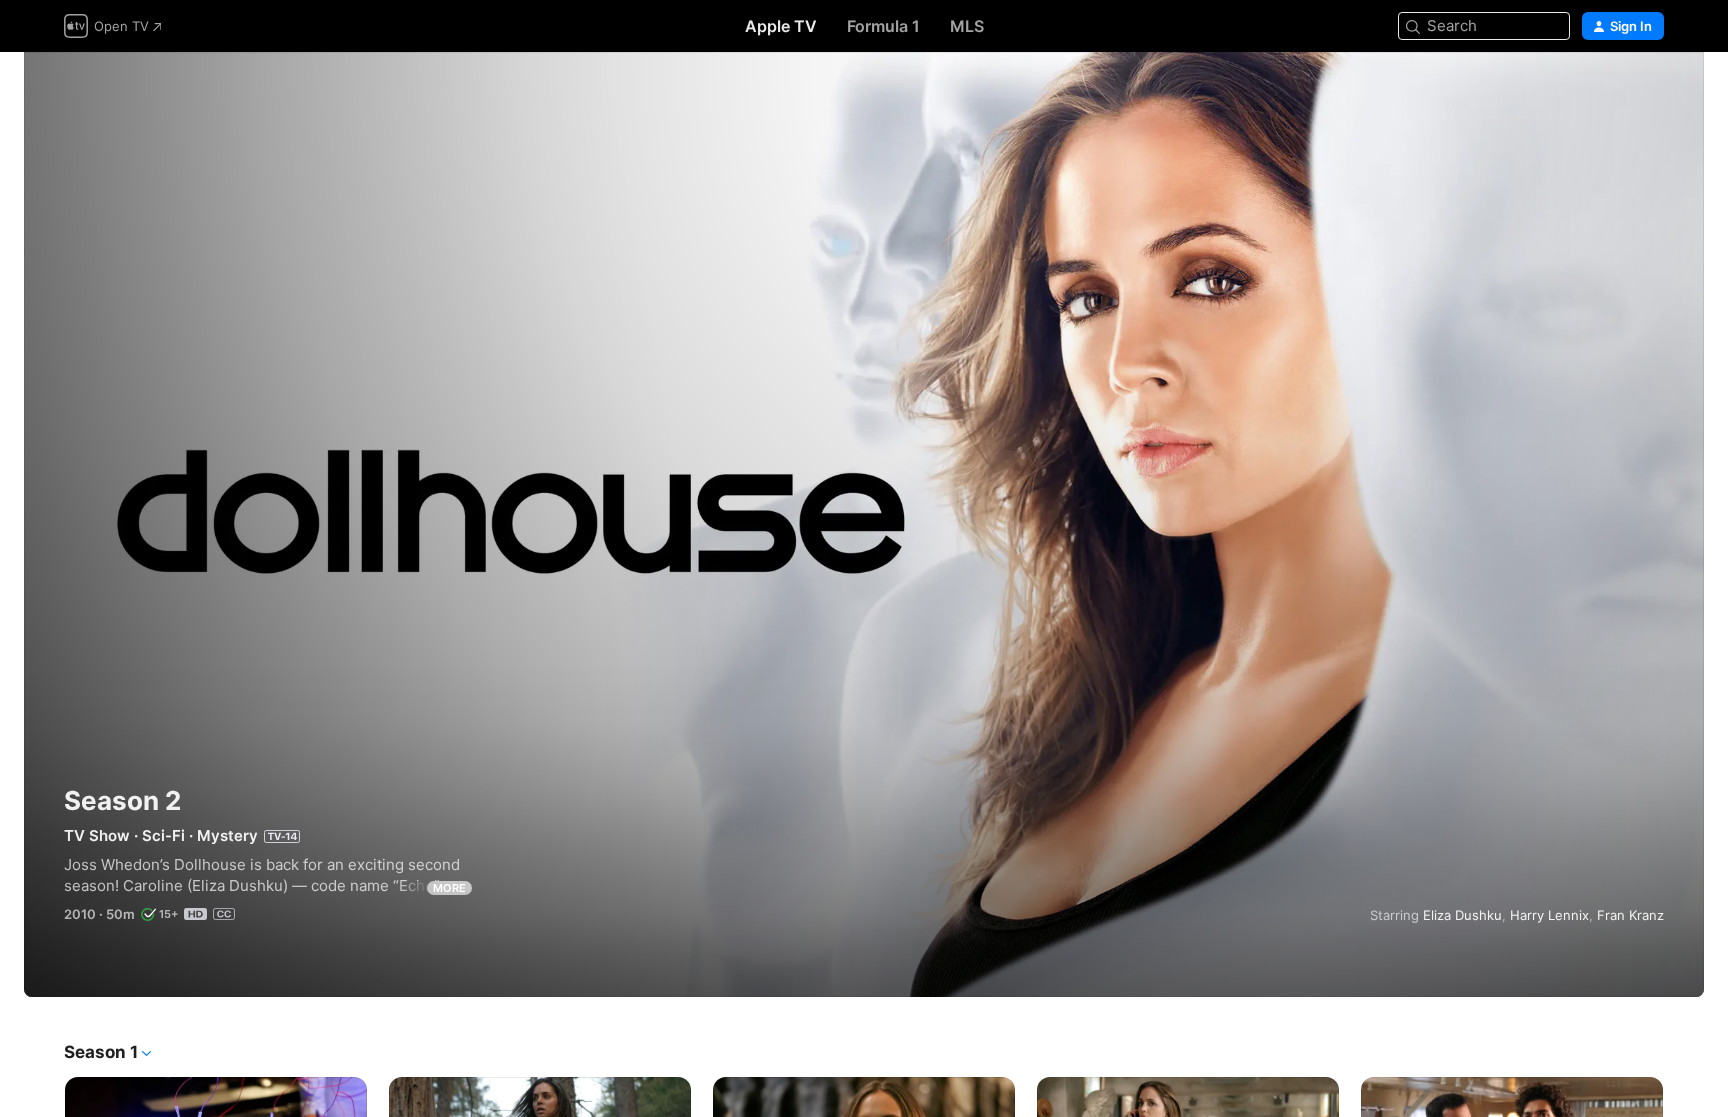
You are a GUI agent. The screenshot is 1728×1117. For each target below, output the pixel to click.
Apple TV (781, 26)
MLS (967, 26)
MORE (449, 888)
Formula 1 (883, 26)
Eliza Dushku (1462, 915)
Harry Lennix (1549, 915)
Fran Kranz (1630, 915)
